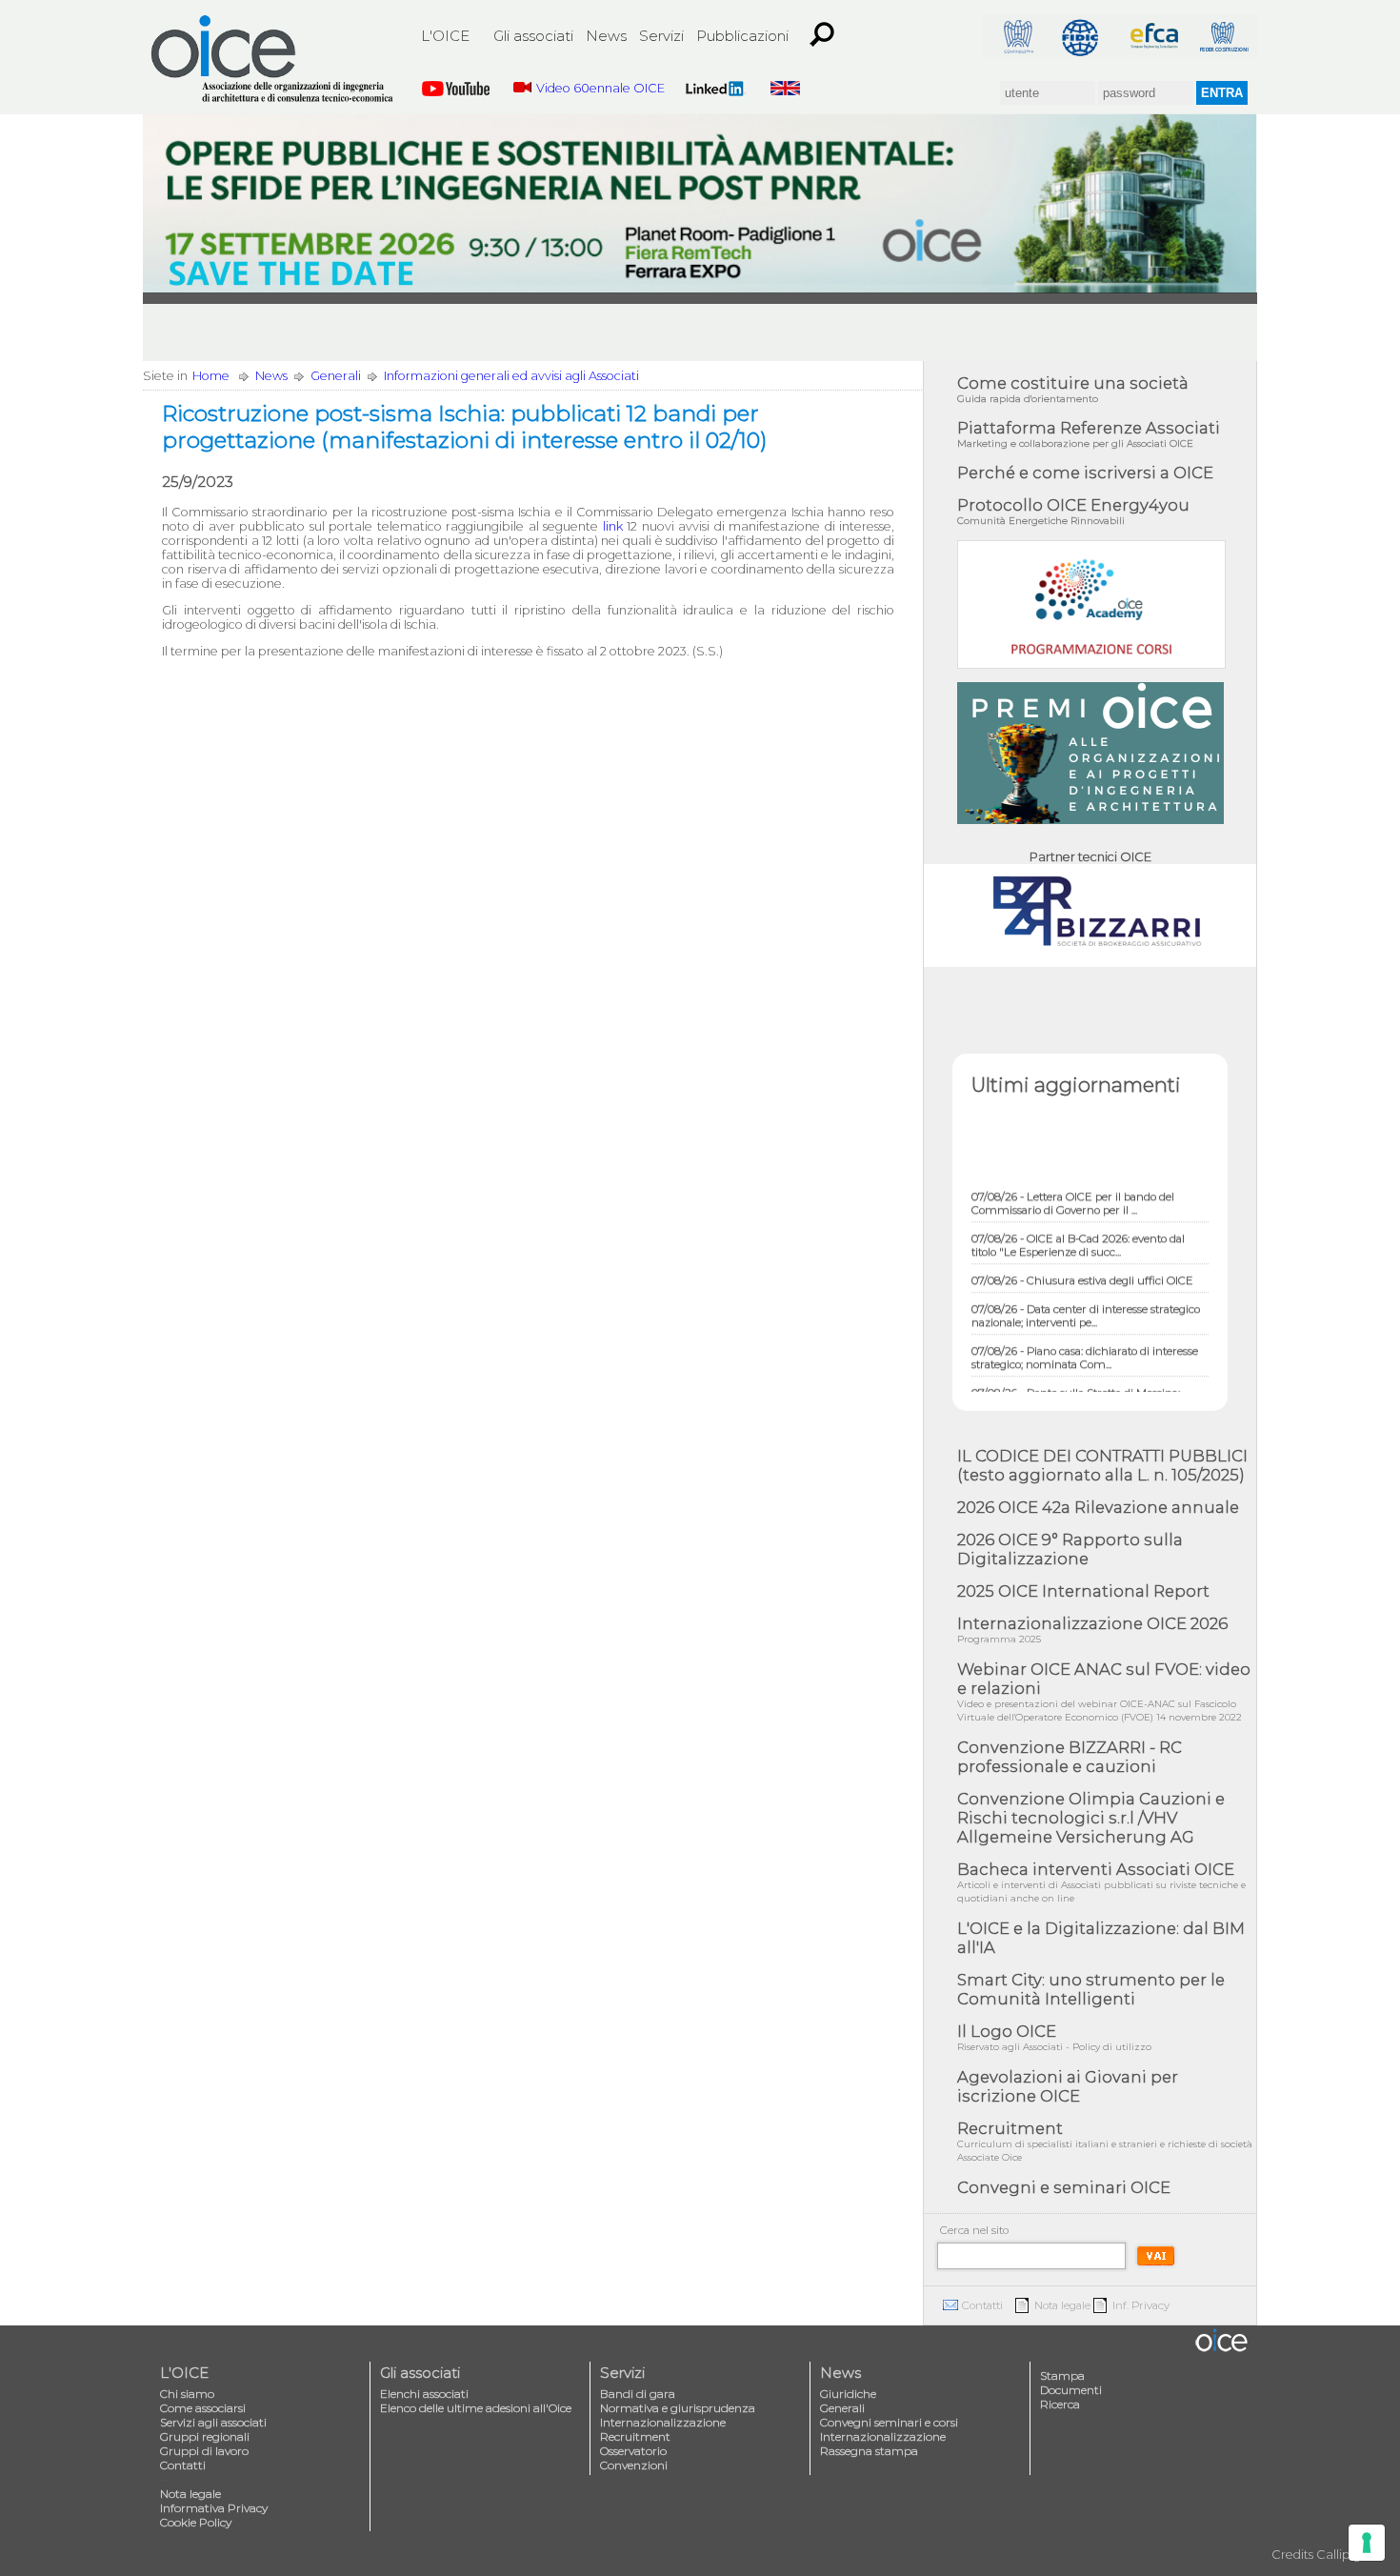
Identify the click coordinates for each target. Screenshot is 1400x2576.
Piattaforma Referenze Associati (1089, 434)
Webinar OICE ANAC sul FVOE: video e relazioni (1104, 1691)
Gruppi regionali (205, 2436)
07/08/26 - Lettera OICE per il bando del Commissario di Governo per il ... (1073, 1182)
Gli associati (533, 36)
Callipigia (1344, 2555)
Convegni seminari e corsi (889, 2422)
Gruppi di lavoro (204, 2451)
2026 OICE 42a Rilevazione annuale (1098, 1507)
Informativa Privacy (214, 2508)
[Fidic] (1086, 36)
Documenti (1071, 2390)
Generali (336, 376)
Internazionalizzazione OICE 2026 (1092, 1630)
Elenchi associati (424, 2394)
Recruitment (1105, 2141)
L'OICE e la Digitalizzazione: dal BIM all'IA (1101, 1938)
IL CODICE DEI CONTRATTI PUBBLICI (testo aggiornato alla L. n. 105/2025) (1102, 1465)
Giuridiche (848, 2394)
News (606, 36)
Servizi (661, 36)
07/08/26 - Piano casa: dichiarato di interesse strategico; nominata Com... (1085, 1337)
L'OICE (445, 36)
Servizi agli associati (213, 2422)
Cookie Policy (196, 2522)
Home (211, 376)
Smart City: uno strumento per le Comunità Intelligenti (1091, 1989)
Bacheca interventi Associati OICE (1101, 1882)
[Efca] (1154, 36)
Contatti (982, 2305)
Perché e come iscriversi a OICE (1085, 473)
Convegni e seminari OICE (1064, 2187)
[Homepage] (273, 59)
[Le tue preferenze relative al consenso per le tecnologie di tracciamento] (1367, 2543)
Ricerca (1060, 2404)
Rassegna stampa (869, 2451)
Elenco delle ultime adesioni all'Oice (476, 2408)
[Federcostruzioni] (1223, 36)
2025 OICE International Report (1083, 1591)
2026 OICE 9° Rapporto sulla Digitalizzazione (1070, 1549)
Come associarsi (203, 2408)
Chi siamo (187, 2394)
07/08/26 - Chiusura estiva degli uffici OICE (1082, 1259)
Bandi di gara (638, 2394)
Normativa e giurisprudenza (678, 2408)
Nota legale (1062, 2305)
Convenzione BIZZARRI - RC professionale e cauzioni (1070, 1757)
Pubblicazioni (742, 36)
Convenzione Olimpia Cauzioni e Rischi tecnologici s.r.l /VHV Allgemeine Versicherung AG (1091, 1818)
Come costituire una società (1073, 389)
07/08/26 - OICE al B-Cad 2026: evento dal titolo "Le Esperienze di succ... (1078, 1224)
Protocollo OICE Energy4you (1073, 511)
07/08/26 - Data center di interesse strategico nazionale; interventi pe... (1086, 1295)
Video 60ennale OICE (600, 88)
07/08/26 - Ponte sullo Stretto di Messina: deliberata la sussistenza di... (1076, 1379)
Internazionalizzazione (663, 2422)
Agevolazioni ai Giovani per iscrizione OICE (1068, 2086)
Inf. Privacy (1141, 2305)
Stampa (1062, 2375)
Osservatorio (633, 2451)
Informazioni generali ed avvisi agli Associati (511, 376)
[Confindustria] (1017, 36)
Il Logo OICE (1054, 2037)
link (613, 526)
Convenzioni (634, 2465)
